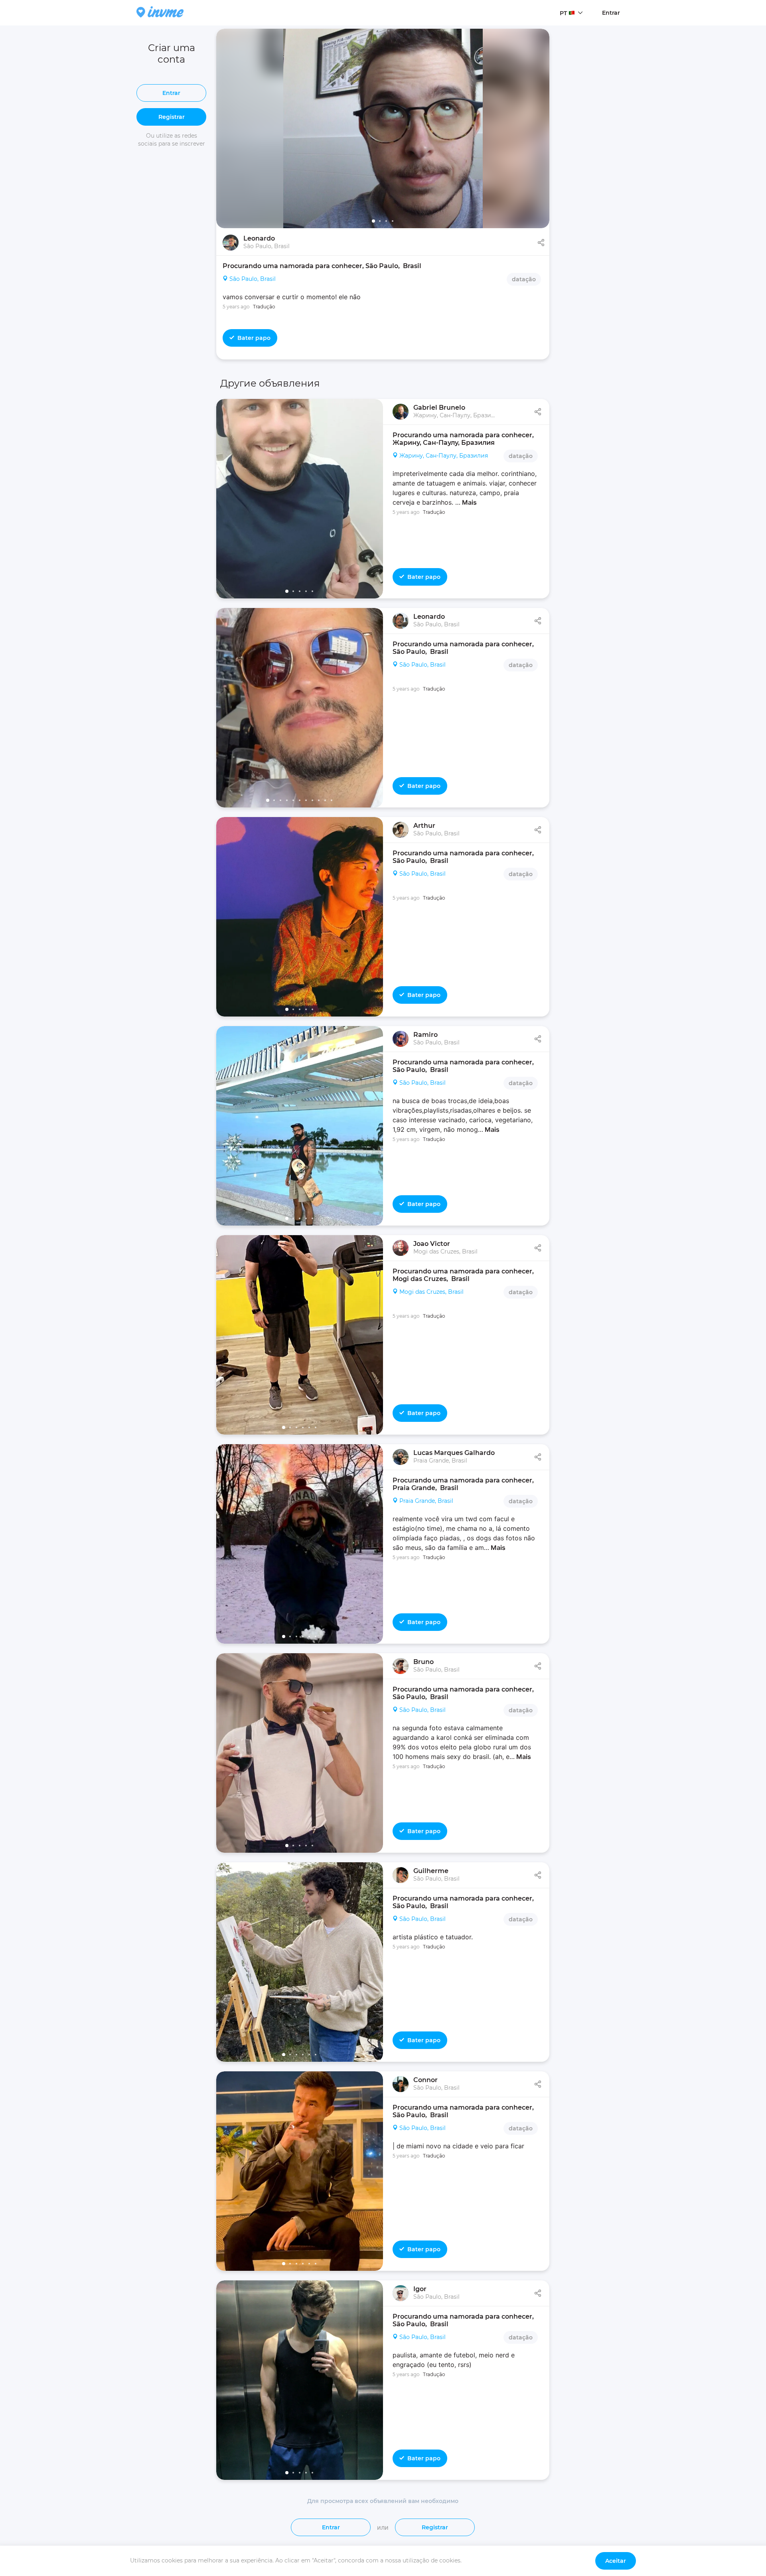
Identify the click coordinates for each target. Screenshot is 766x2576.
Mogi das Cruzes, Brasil (431, 1292)
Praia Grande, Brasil (426, 1501)
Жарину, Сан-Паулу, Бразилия (444, 456)
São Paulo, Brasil (253, 279)
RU (564, 28)
